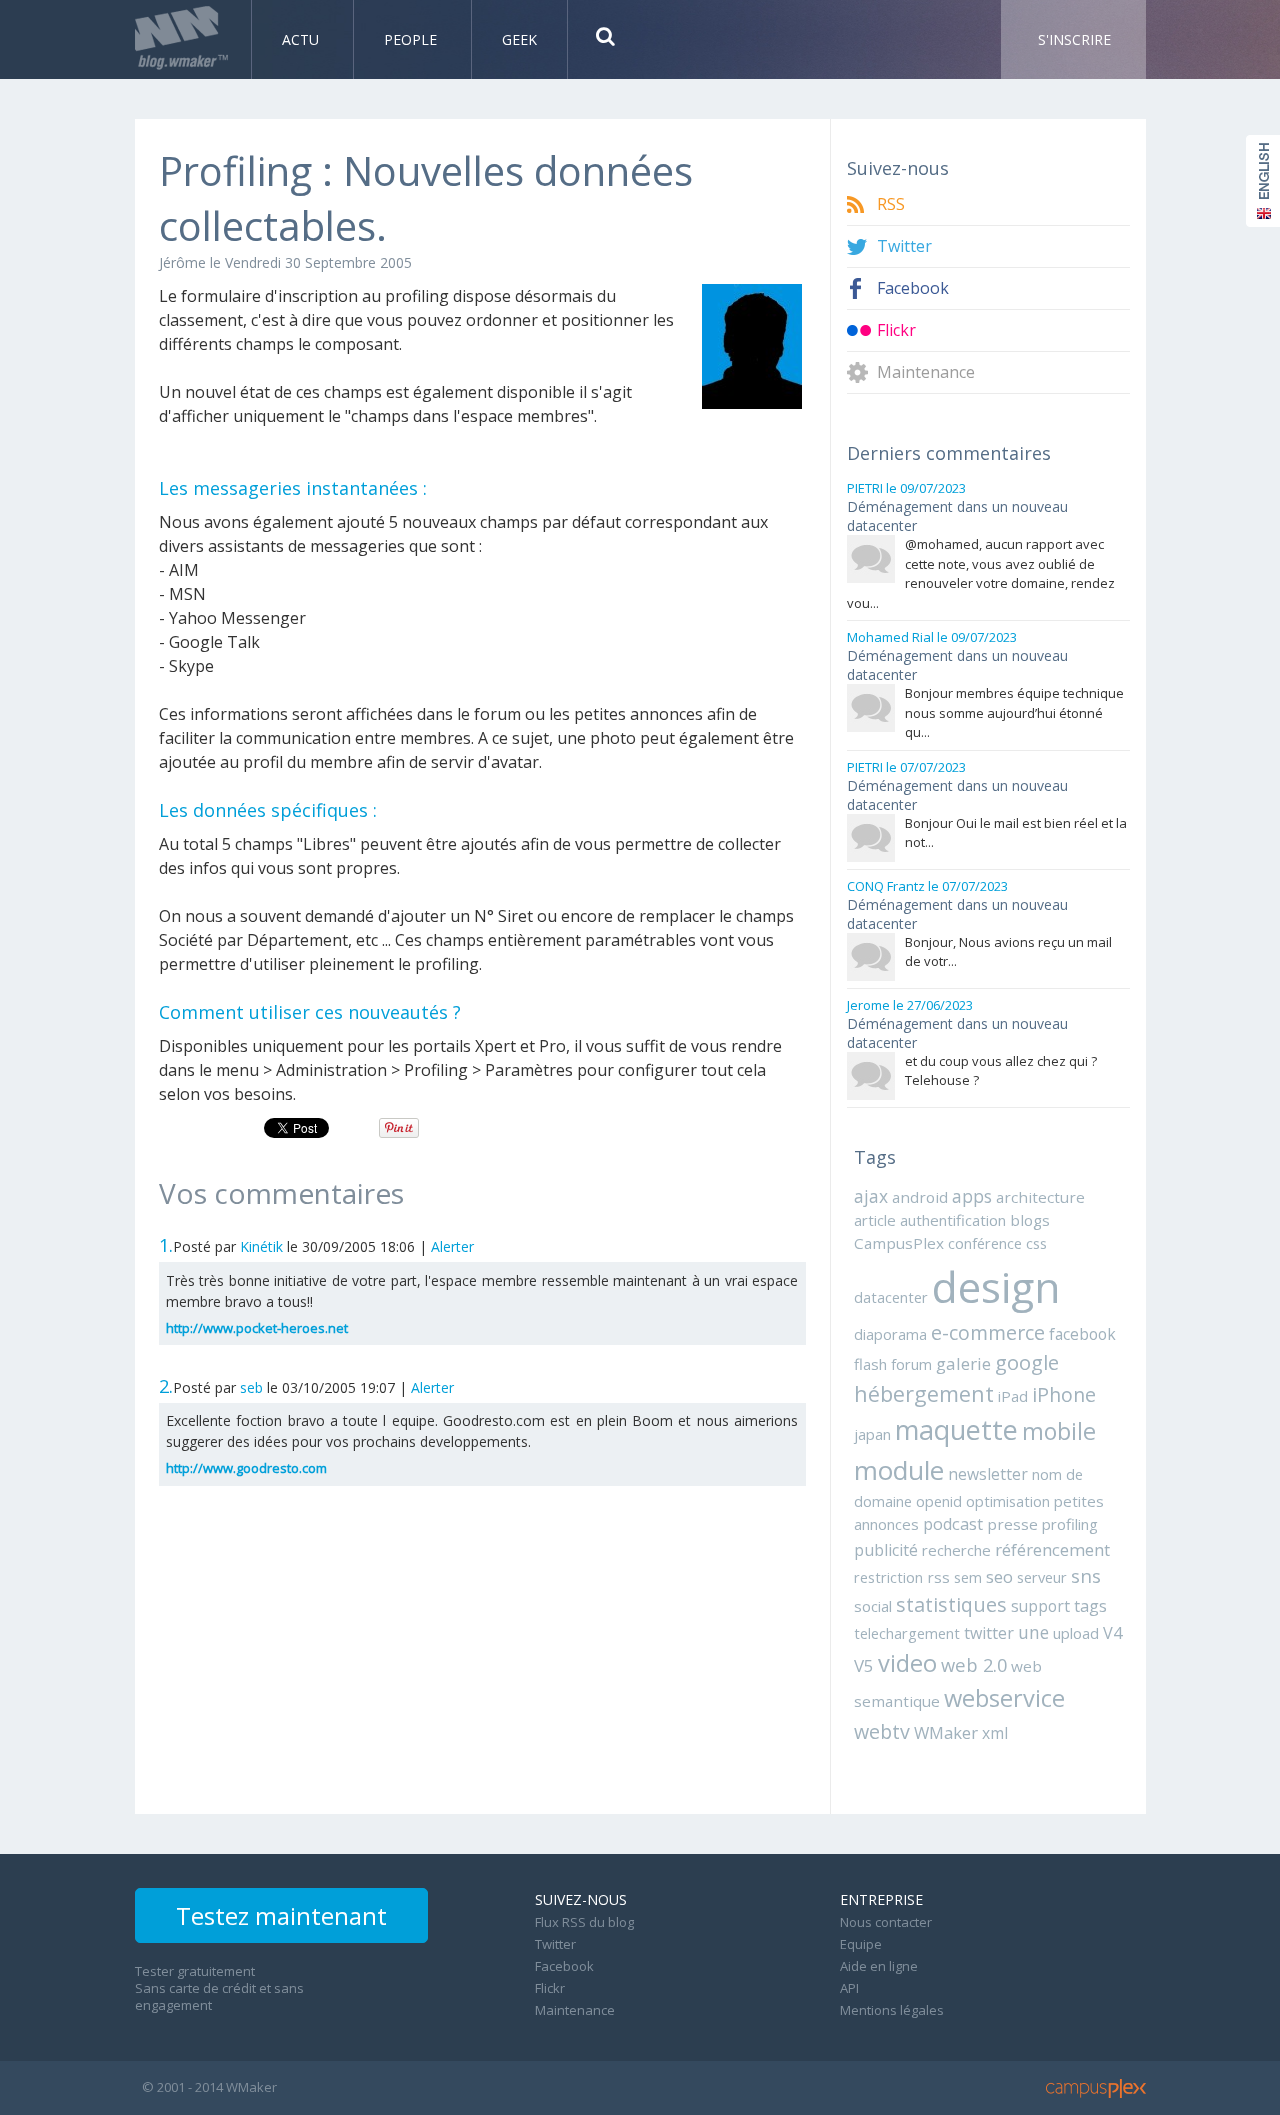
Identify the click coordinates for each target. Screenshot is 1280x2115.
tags (1090, 1606)
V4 (1112, 1633)
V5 (864, 1665)
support (1040, 1606)
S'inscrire (1074, 39)
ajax (871, 1196)
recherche (956, 1550)
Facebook (913, 288)
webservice (1004, 1698)
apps (972, 1196)
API (849, 1988)
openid (939, 1501)
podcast (953, 1524)
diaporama (890, 1334)
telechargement (907, 1633)
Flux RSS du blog (584, 1922)
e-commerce (988, 1332)
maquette (956, 1429)
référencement (1052, 1549)
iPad (1013, 1396)
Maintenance (926, 372)
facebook (1082, 1334)
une (1033, 1632)
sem (968, 1577)
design (996, 1286)
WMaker (946, 1732)
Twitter (904, 246)
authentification (953, 1220)
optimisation (1008, 1501)
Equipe (861, 1944)
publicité (886, 1550)
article (875, 1220)
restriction (888, 1577)
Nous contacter (886, 1922)
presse (1012, 1524)
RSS (891, 204)
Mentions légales (892, 2010)
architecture (1040, 1197)
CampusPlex (899, 1243)
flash (870, 1364)
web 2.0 (974, 1664)
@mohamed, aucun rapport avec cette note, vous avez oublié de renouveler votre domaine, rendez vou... (981, 573)
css (1036, 1243)
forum (911, 1364)
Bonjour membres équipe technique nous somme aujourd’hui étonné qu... (1014, 712)
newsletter (988, 1474)
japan (872, 1434)
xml (995, 1733)
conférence (985, 1243)
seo (999, 1576)
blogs (1030, 1220)
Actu (302, 39)
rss (938, 1577)
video (907, 1663)
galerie (963, 1363)
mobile (1059, 1431)
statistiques (951, 1604)
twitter (989, 1633)
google (1027, 1362)
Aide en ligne (879, 1966)
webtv (882, 1731)
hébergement (924, 1393)
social (873, 1606)
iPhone (1064, 1394)
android (920, 1197)
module (899, 1470)
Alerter (452, 1246)
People (412, 39)
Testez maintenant (281, 1915)
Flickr (896, 330)
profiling (1070, 1524)
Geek (519, 39)
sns (1086, 1575)
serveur (1042, 1577)
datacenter (891, 1297)
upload (1076, 1633)
